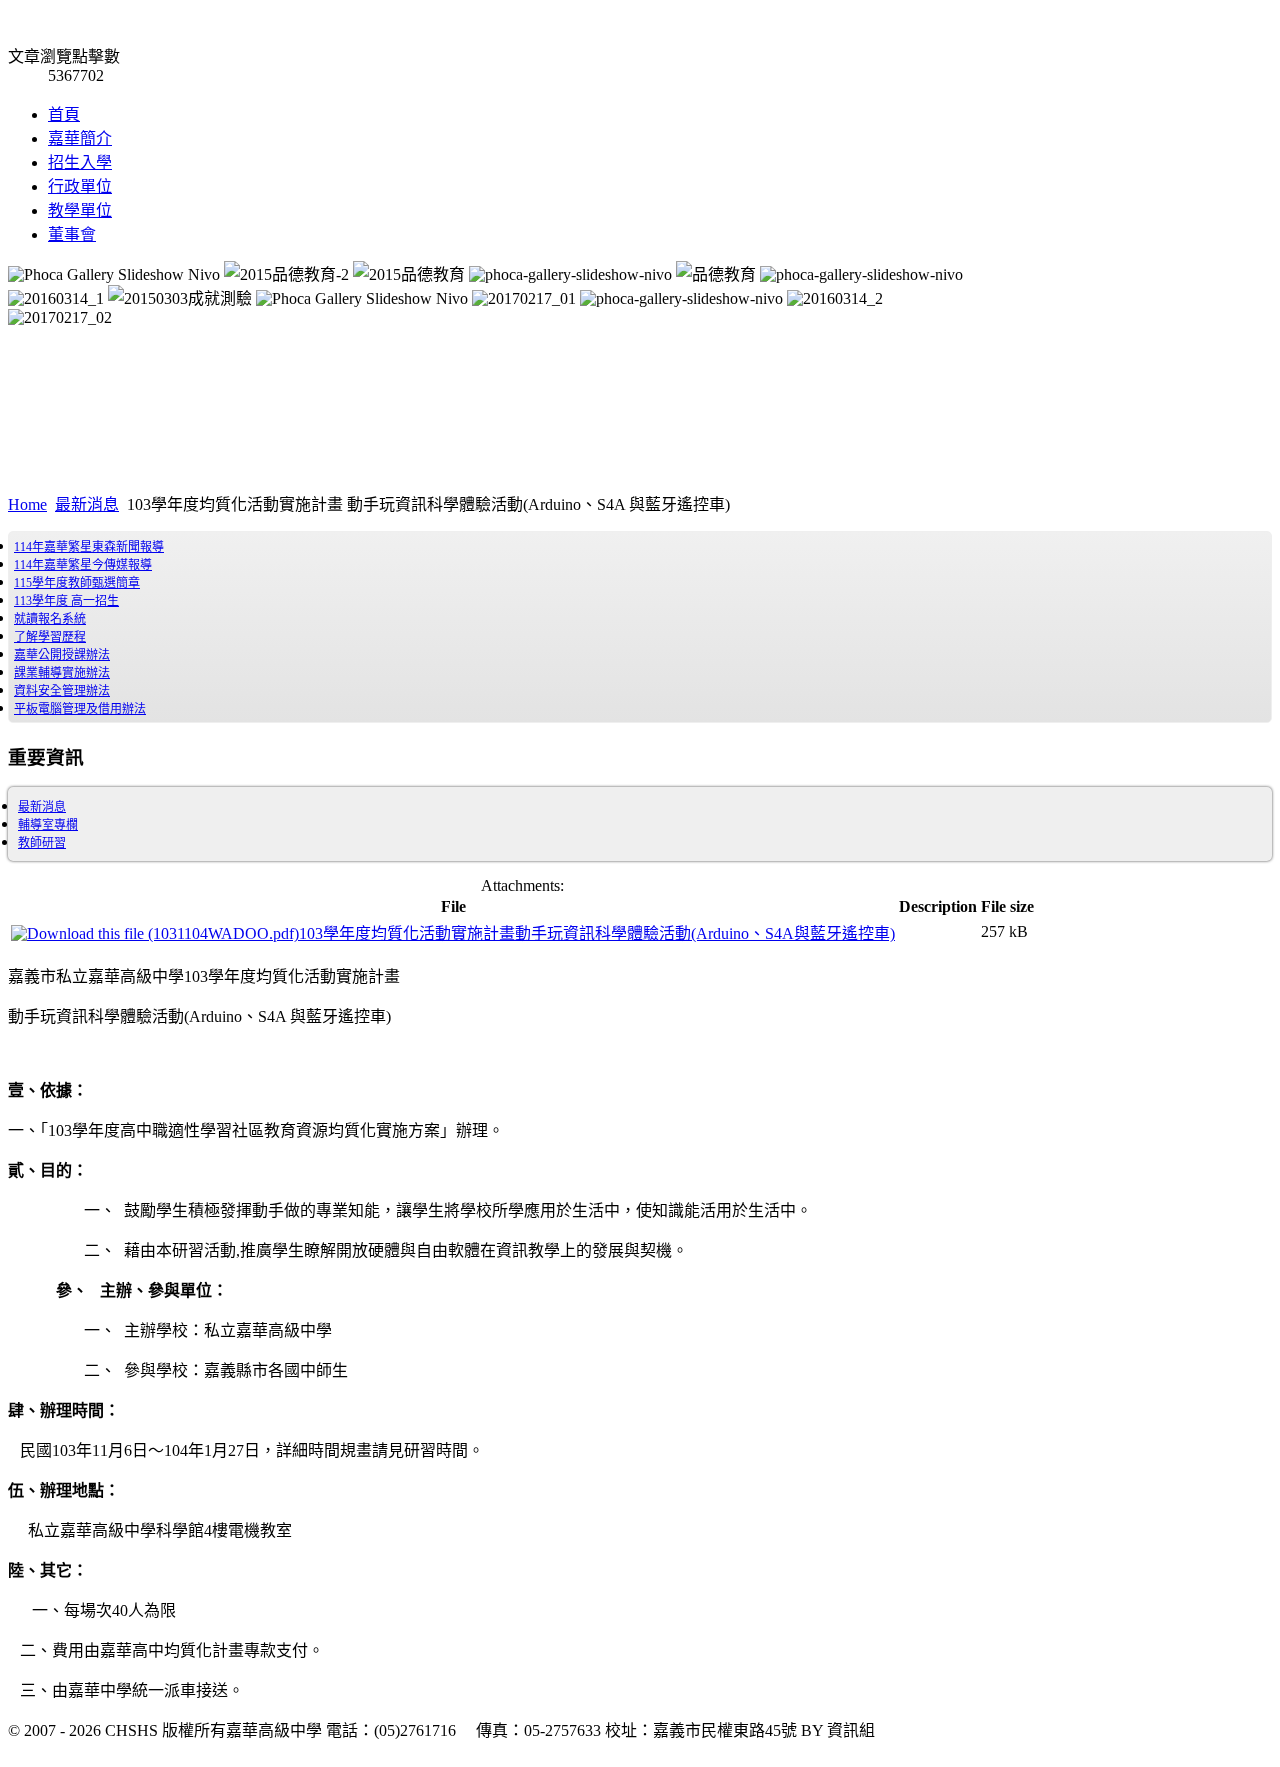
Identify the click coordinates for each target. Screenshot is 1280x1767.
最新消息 (87, 504)
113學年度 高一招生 (66, 601)
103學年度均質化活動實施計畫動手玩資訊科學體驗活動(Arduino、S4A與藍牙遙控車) (597, 933)
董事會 (72, 234)
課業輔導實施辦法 (62, 673)
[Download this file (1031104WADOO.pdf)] (155, 933)
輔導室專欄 (48, 825)
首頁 (64, 114)
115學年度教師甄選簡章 (77, 583)
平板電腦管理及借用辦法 (80, 709)
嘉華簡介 (80, 138)
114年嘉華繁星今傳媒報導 (83, 565)
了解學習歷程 (50, 637)
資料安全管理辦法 (62, 691)
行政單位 (80, 186)
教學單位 (80, 210)
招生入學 (80, 162)
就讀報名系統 (50, 619)
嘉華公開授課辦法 (62, 655)
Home (27, 504)
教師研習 (42, 843)
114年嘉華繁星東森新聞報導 (89, 547)
